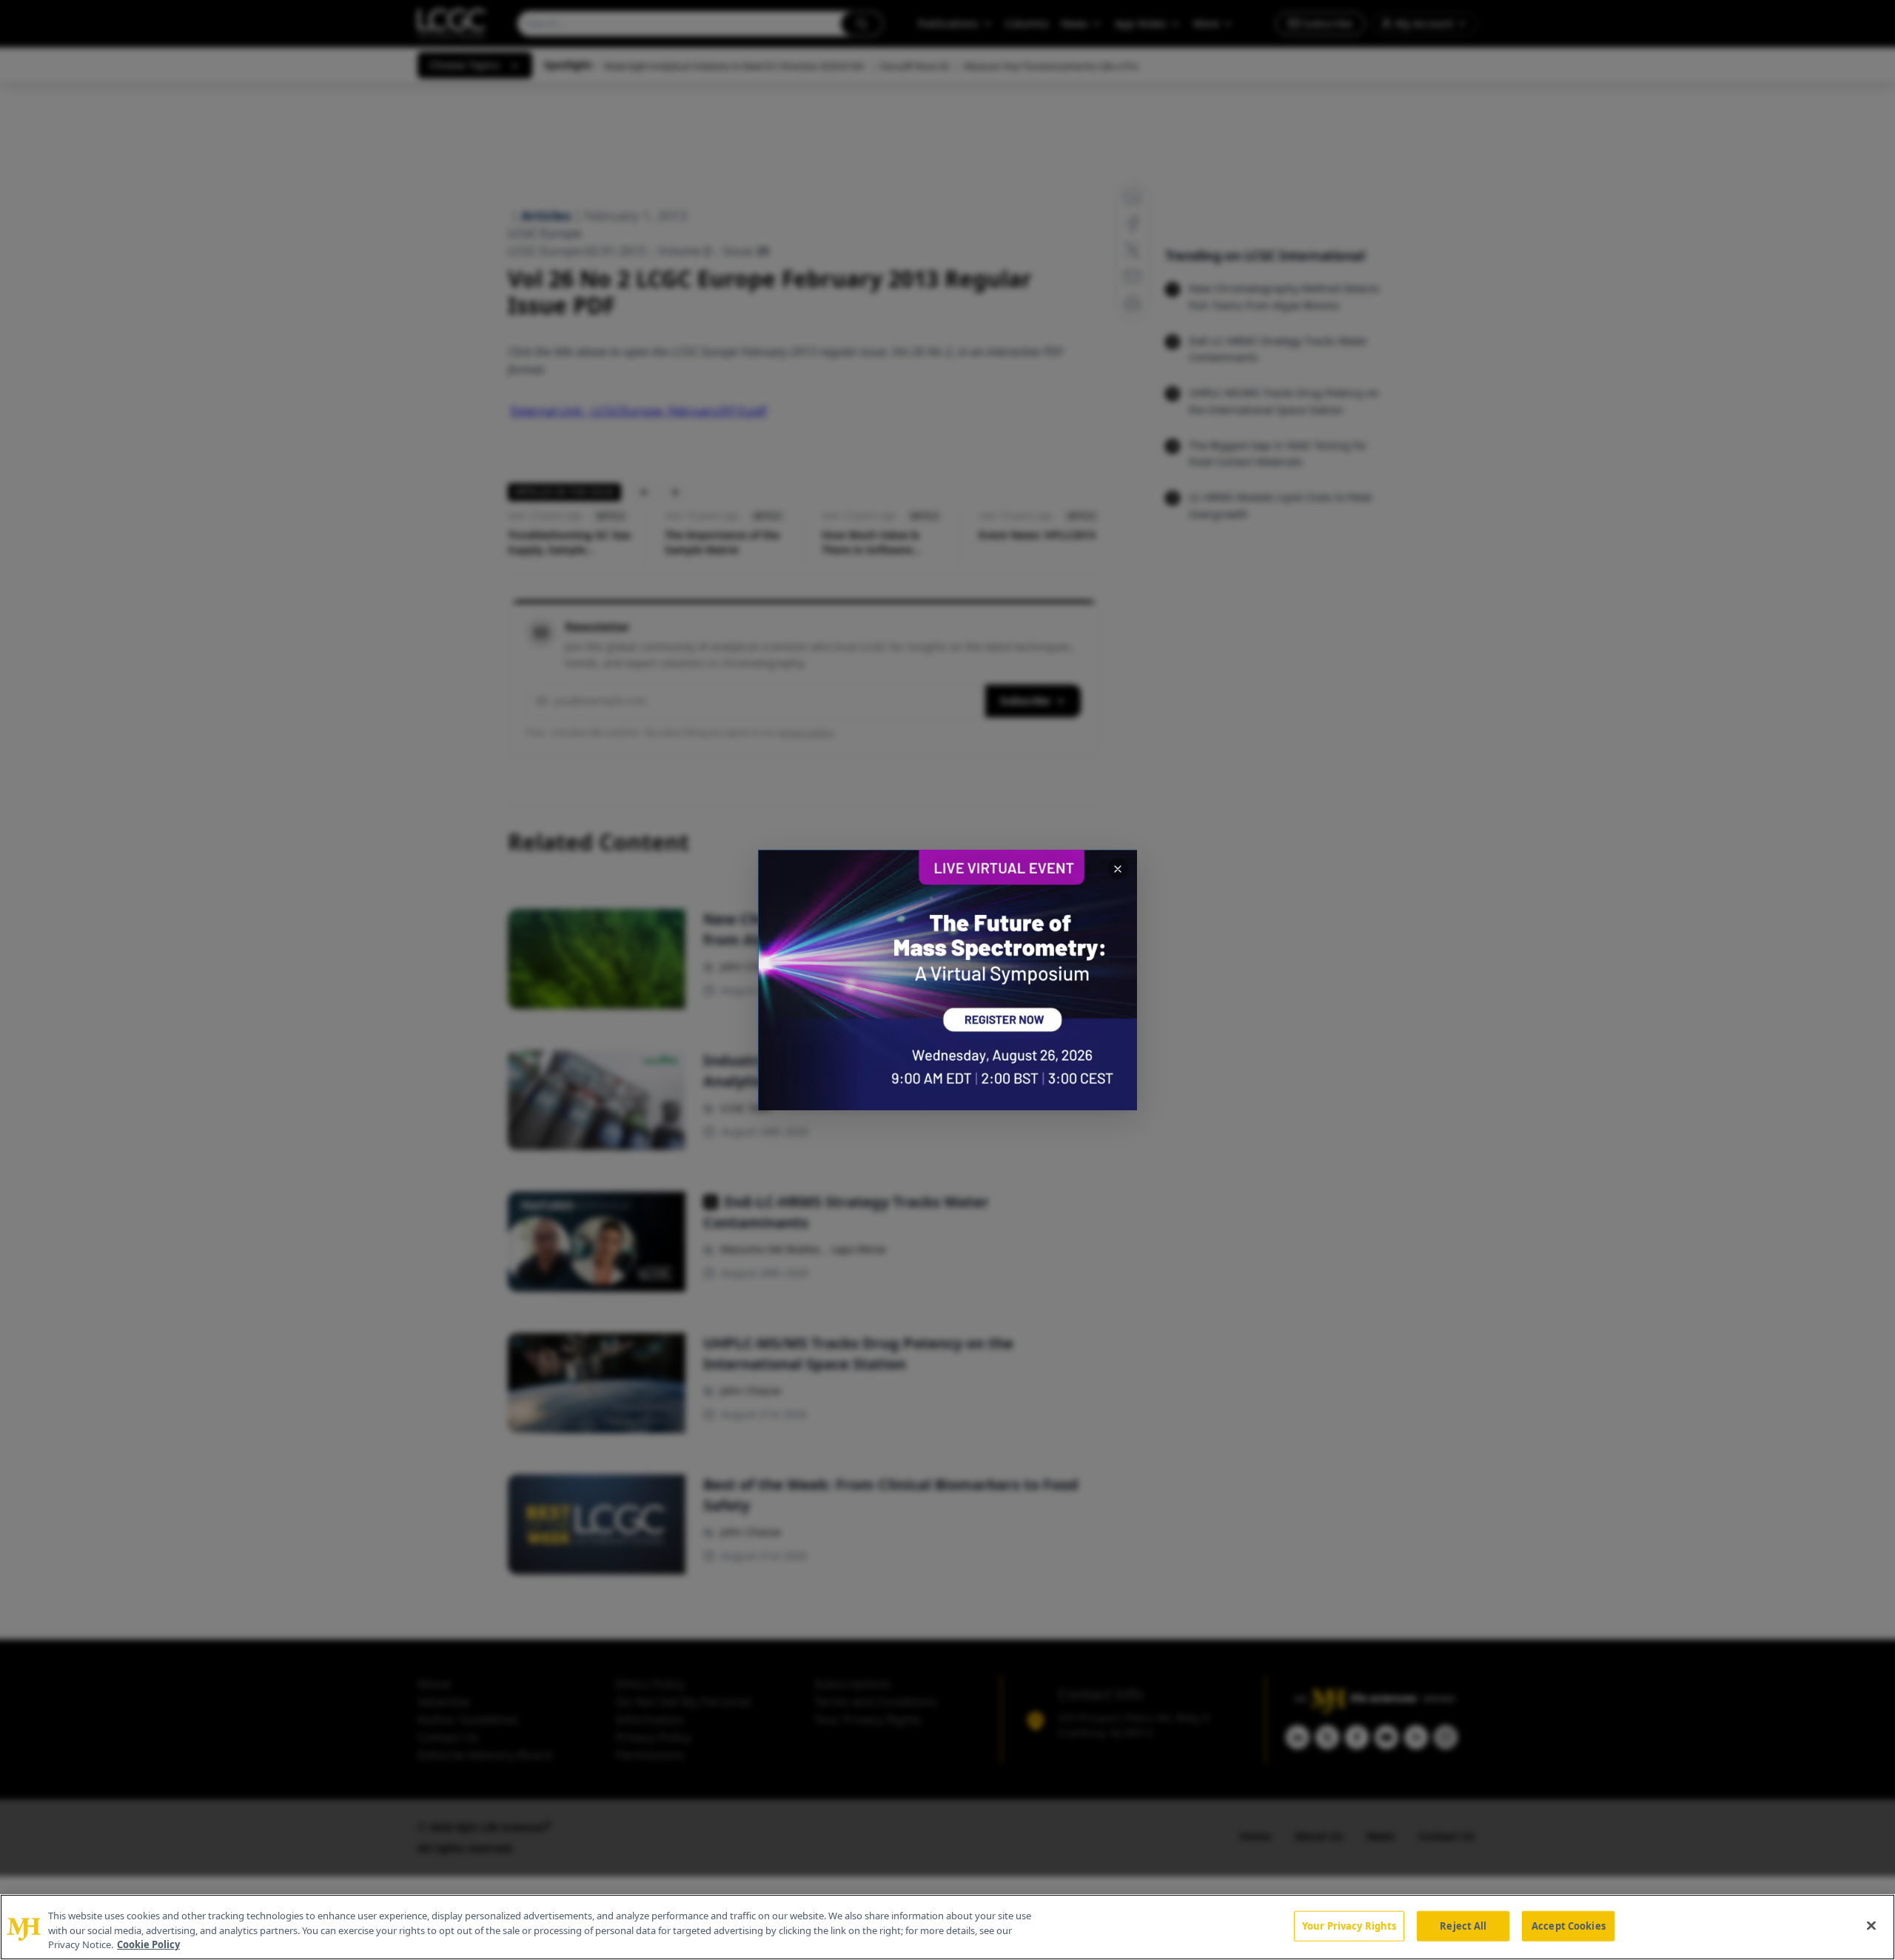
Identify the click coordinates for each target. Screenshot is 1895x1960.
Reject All (1463, 1925)
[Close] (1871, 1925)
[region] (947, 1927)
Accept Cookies (1569, 1925)
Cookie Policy (148, 1944)
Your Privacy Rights (1349, 1925)
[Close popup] (1118, 869)
